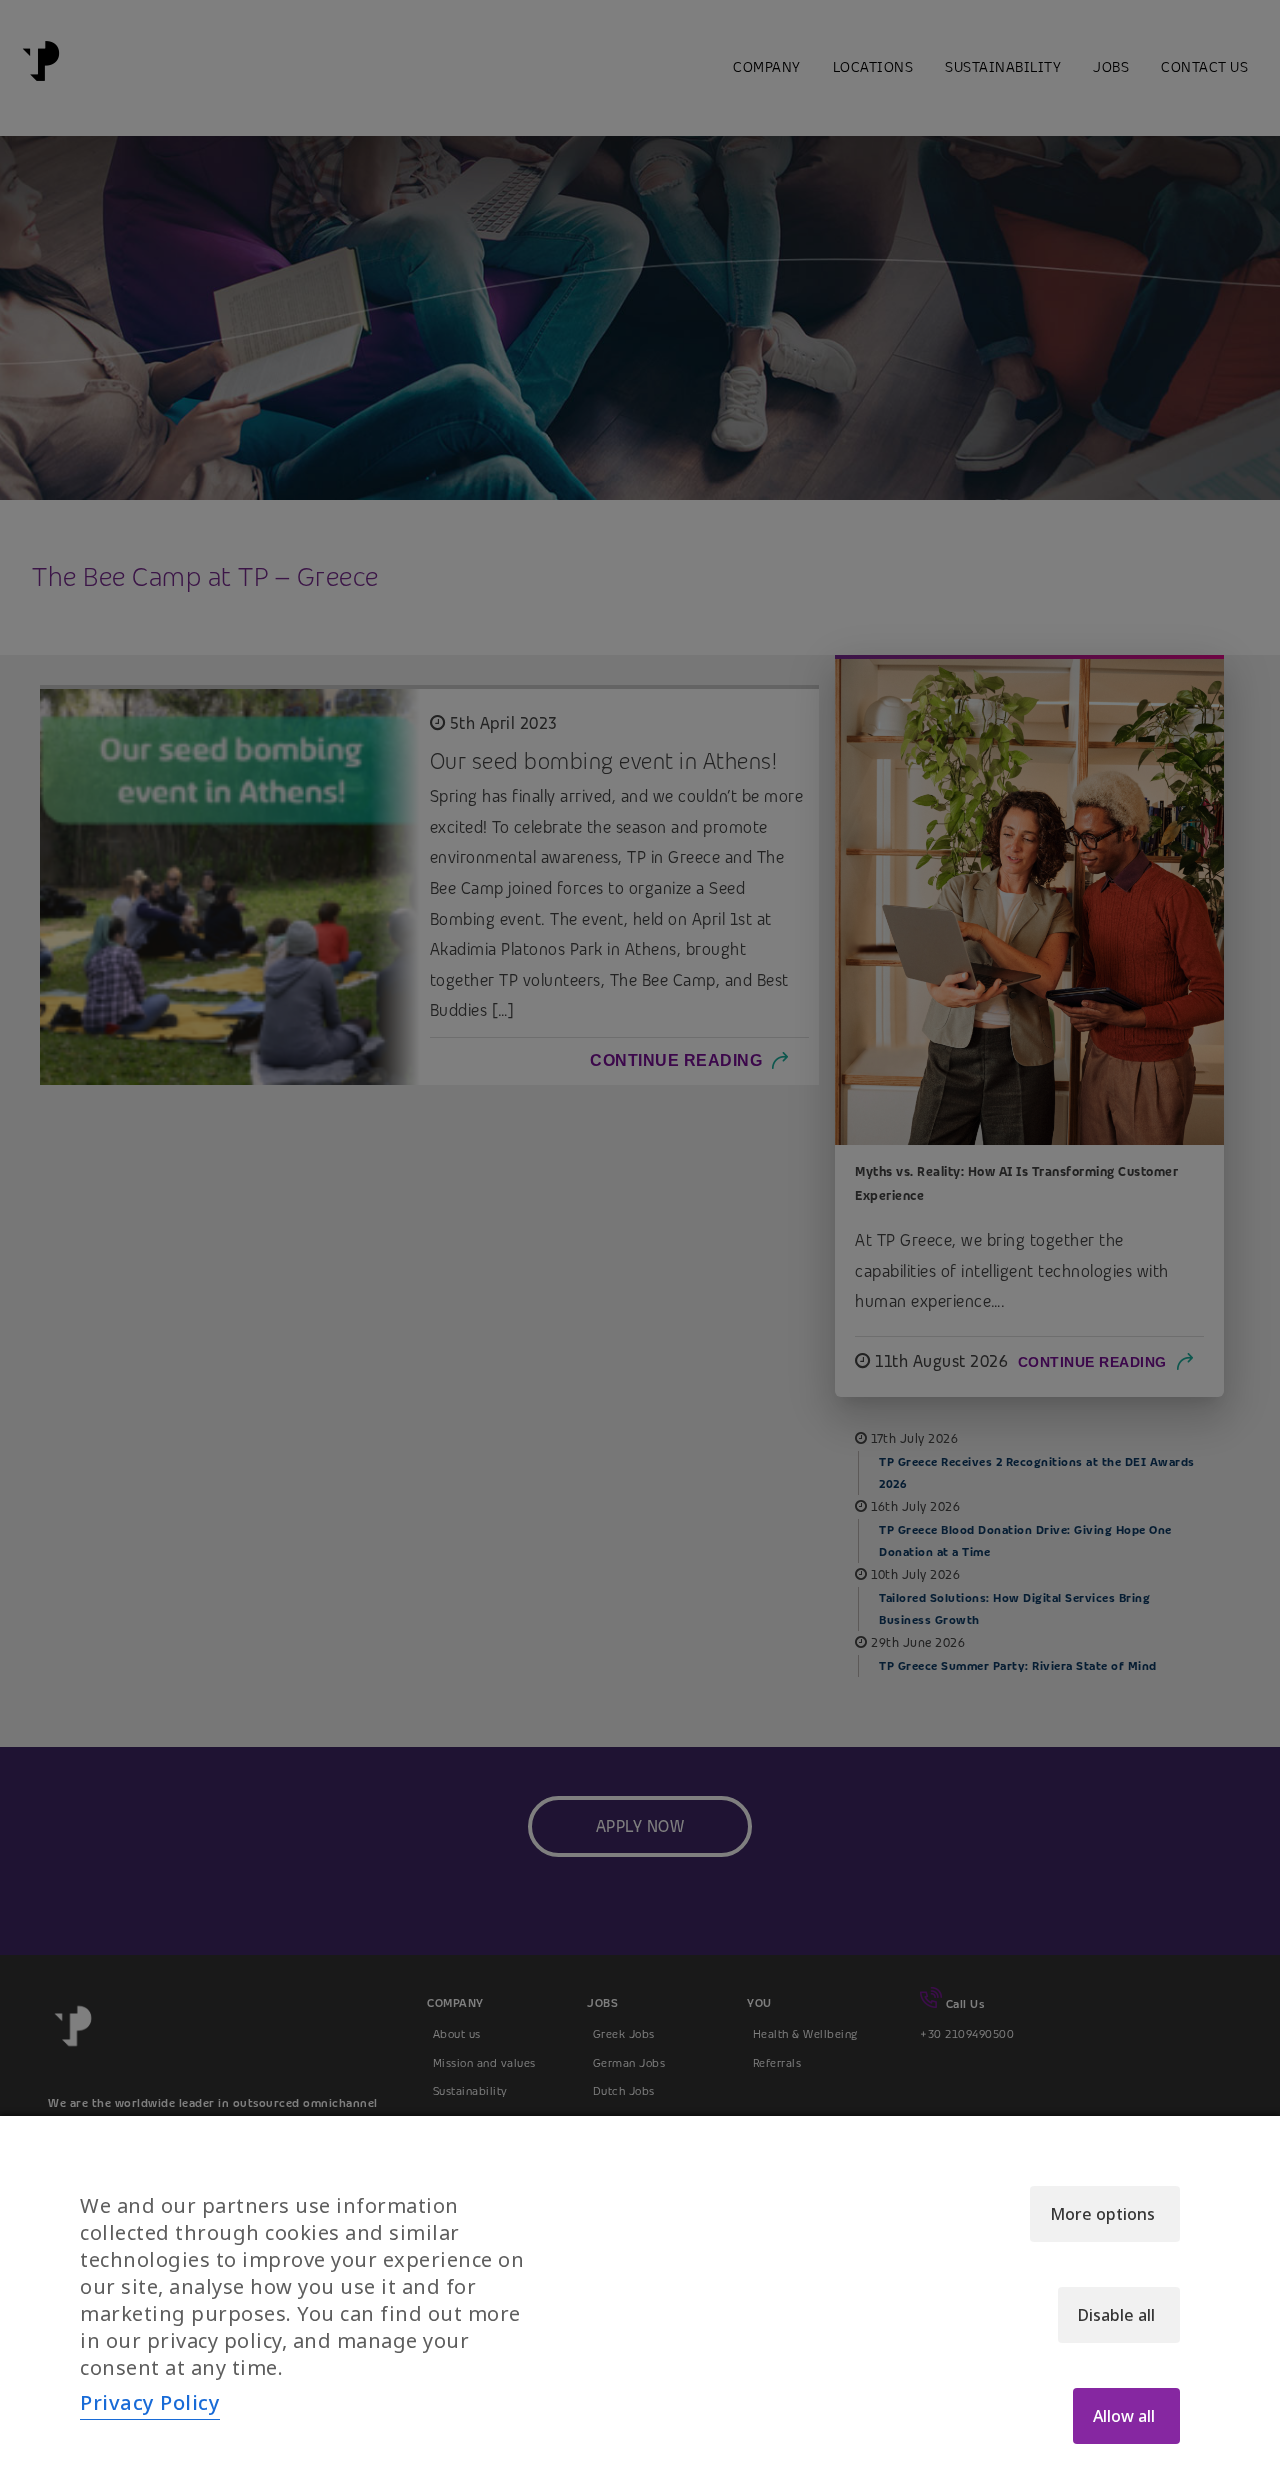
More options (1102, 2214)
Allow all (1124, 2416)
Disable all (1116, 2315)
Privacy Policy (150, 2402)
